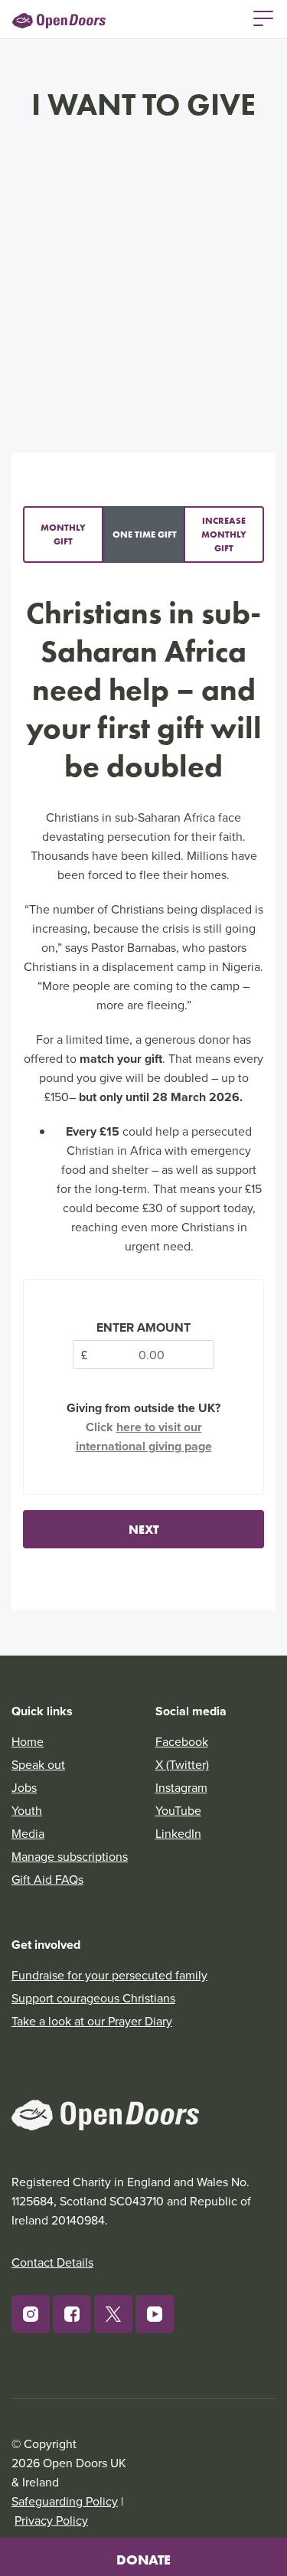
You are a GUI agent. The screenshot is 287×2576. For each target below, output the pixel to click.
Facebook (182, 1741)
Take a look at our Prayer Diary (92, 2021)
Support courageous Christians (93, 1998)
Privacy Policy (51, 2520)
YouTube (178, 1810)
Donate (143, 2560)
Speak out (38, 1764)
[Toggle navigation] (263, 17)
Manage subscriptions (70, 1856)
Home (28, 1741)
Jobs (24, 1787)
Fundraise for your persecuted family (109, 1975)
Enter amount (143, 1327)
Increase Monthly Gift (224, 534)
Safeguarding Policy (65, 2501)
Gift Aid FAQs (47, 1879)
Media (28, 1833)
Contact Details (52, 2262)
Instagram (181, 1787)
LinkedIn (178, 1833)
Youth (27, 1810)
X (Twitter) (182, 1764)
